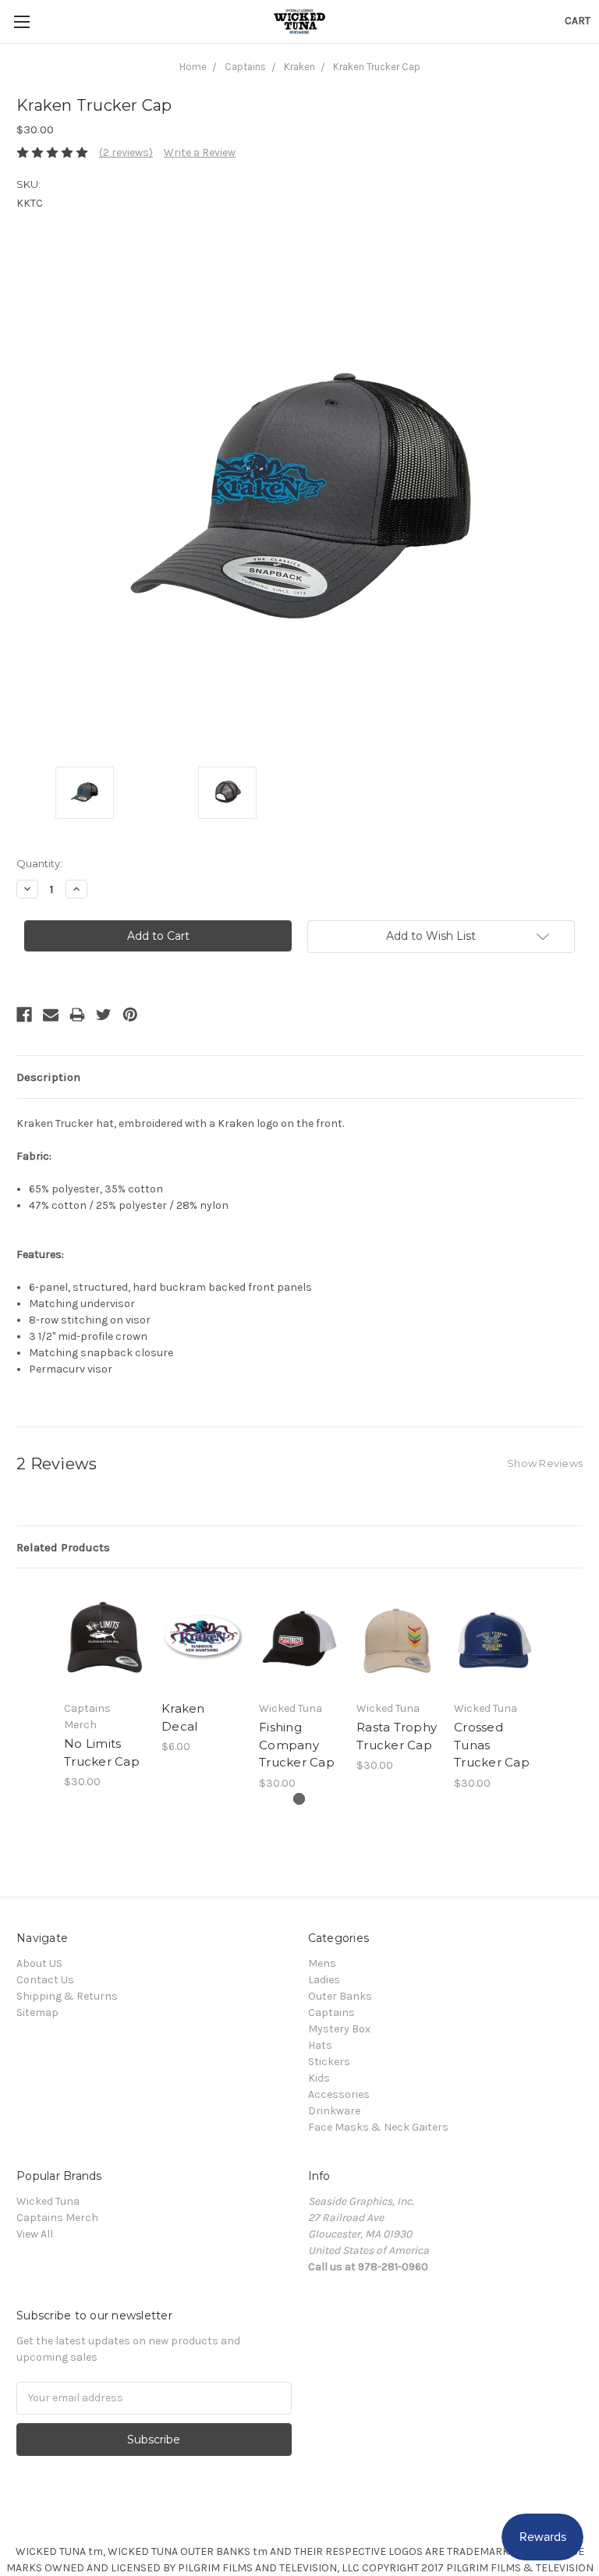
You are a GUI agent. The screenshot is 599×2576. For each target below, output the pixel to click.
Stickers (329, 2062)
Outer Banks (340, 1996)
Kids (319, 2078)
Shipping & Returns (67, 1996)
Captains (331, 2013)
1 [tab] (299, 1799)
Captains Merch (57, 2218)
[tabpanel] (105, 1687)
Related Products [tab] (63, 1547)
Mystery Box (339, 2029)
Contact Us (45, 1980)
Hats (320, 2045)
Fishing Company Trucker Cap (297, 1745)
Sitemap (37, 2013)
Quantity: (39, 863)
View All (35, 2234)
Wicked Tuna (48, 2201)
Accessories (339, 2094)
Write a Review (200, 152)
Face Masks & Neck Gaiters (378, 2127)
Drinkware (334, 2111)
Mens (322, 1963)
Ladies (324, 1980)
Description (48, 1077)
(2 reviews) (126, 152)
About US (39, 1963)
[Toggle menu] (21, 21)
